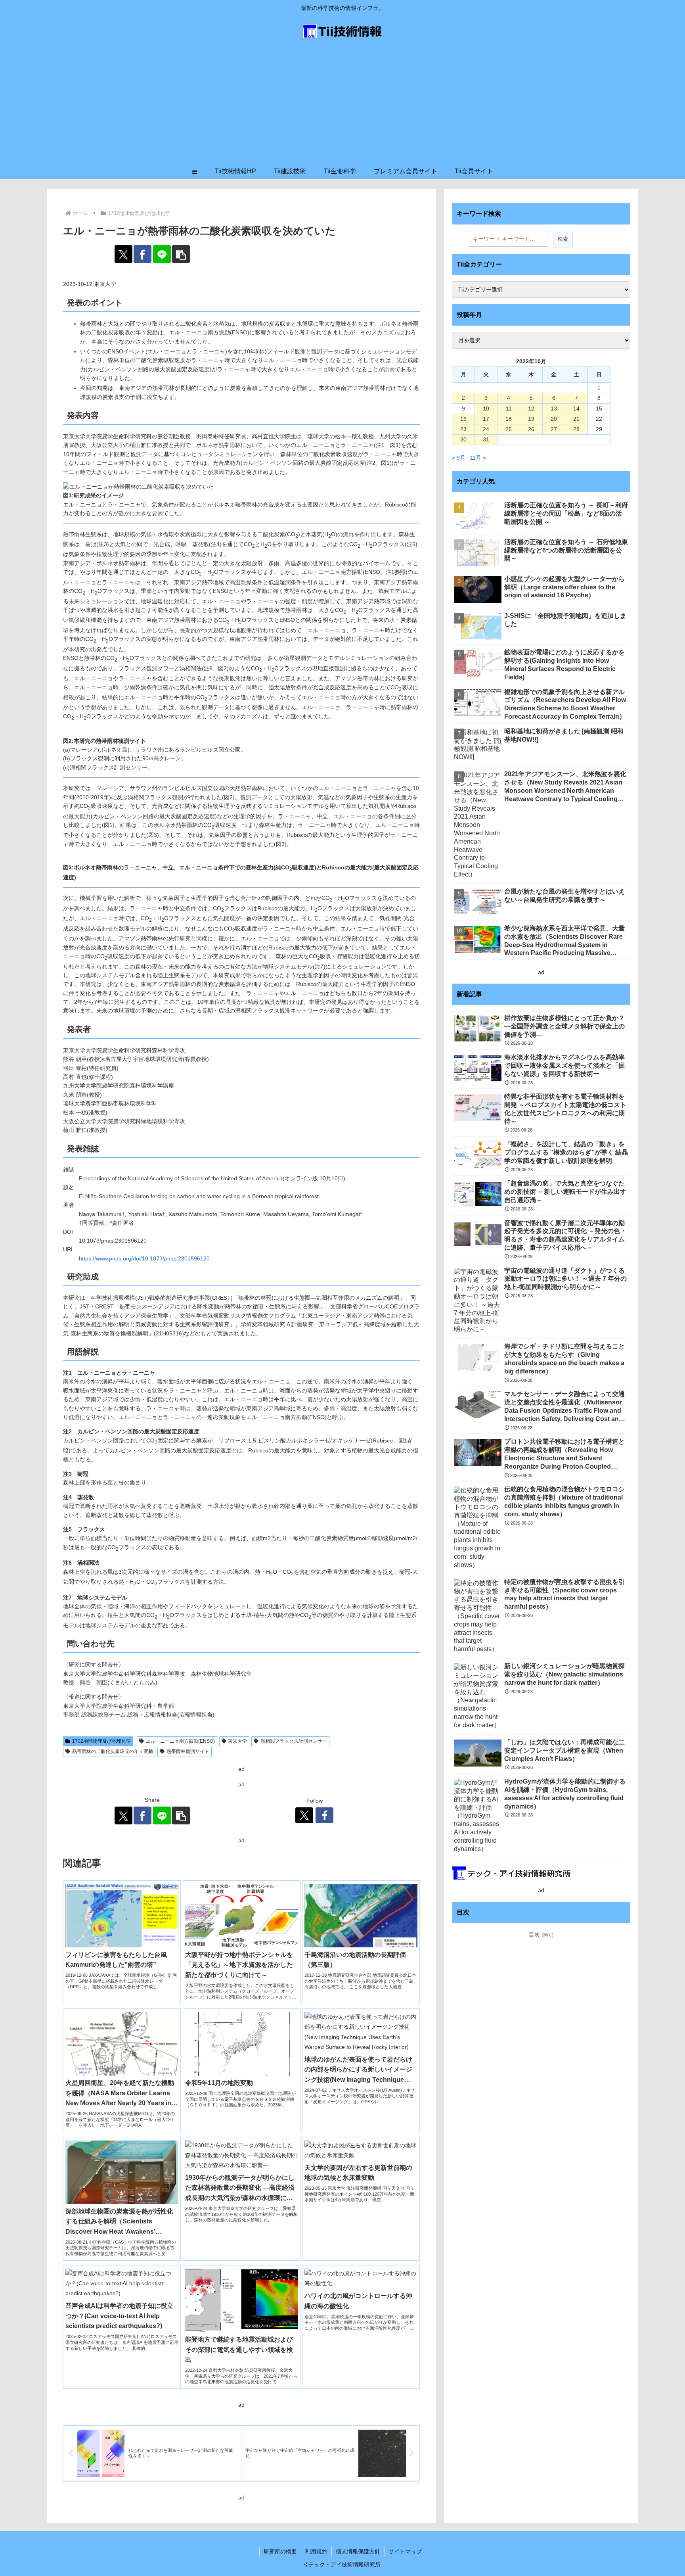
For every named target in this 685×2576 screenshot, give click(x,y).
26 (531, 429)
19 (531, 419)
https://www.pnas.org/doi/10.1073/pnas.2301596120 (144, 1258)
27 (554, 429)
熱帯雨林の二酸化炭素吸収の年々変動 (113, 1751)
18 (509, 419)
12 (531, 409)
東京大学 (237, 1741)
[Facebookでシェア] (143, 254)
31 (486, 439)
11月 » (478, 458)
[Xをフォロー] (304, 1815)
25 (509, 429)
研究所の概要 (280, 2551)
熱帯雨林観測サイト (188, 1751)
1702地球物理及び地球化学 (101, 1741)
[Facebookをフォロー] (324, 1815)
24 (486, 429)
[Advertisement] (342, 104)
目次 (534, 1935)
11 (509, 409)
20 (554, 419)
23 (463, 429)
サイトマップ (405, 2551)
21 (576, 419)
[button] (181, 254)
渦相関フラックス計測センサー (294, 1741)
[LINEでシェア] (162, 254)
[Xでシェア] (123, 254)
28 (576, 429)
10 (486, 409)
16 (463, 419)
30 (463, 439)
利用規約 (316, 2551)
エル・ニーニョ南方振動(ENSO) (180, 1741)
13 (554, 409)
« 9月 (459, 458)
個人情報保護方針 (358, 2551)
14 (576, 409)
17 (486, 419)
